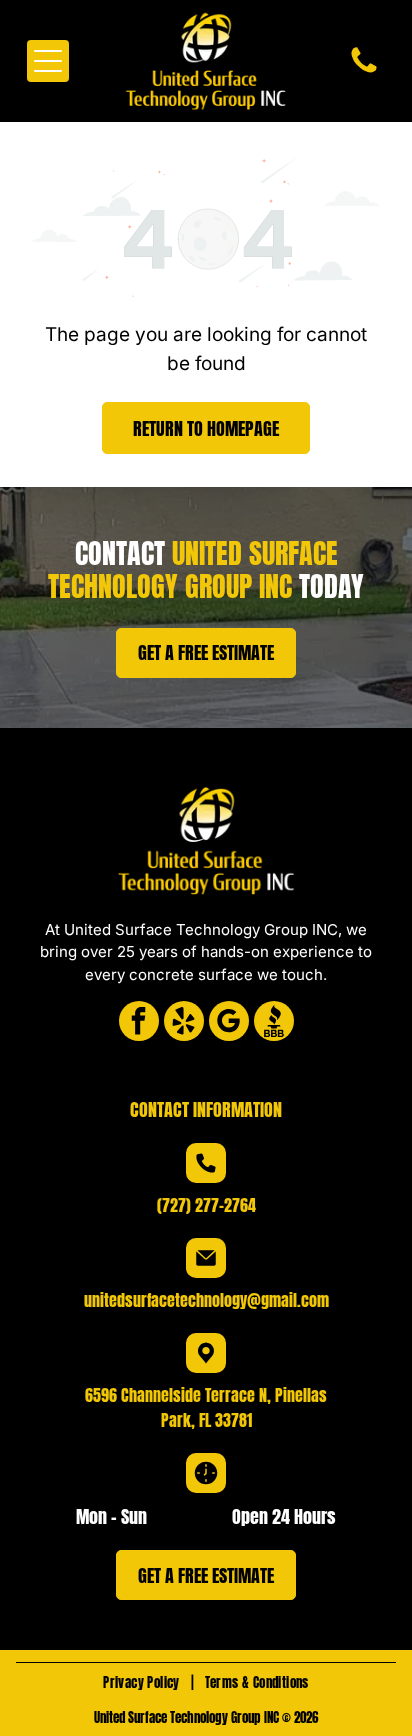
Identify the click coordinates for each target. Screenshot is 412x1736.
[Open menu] (48, 61)
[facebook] (139, 1023)
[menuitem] (143, 1683)
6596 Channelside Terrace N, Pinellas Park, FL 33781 (206, 1407)
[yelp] (184, 1023)
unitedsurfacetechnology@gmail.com (206, 1300)
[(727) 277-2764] (364, 71)
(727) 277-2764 (206, 1205)
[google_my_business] (229, 1023)
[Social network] (274, 1023)
